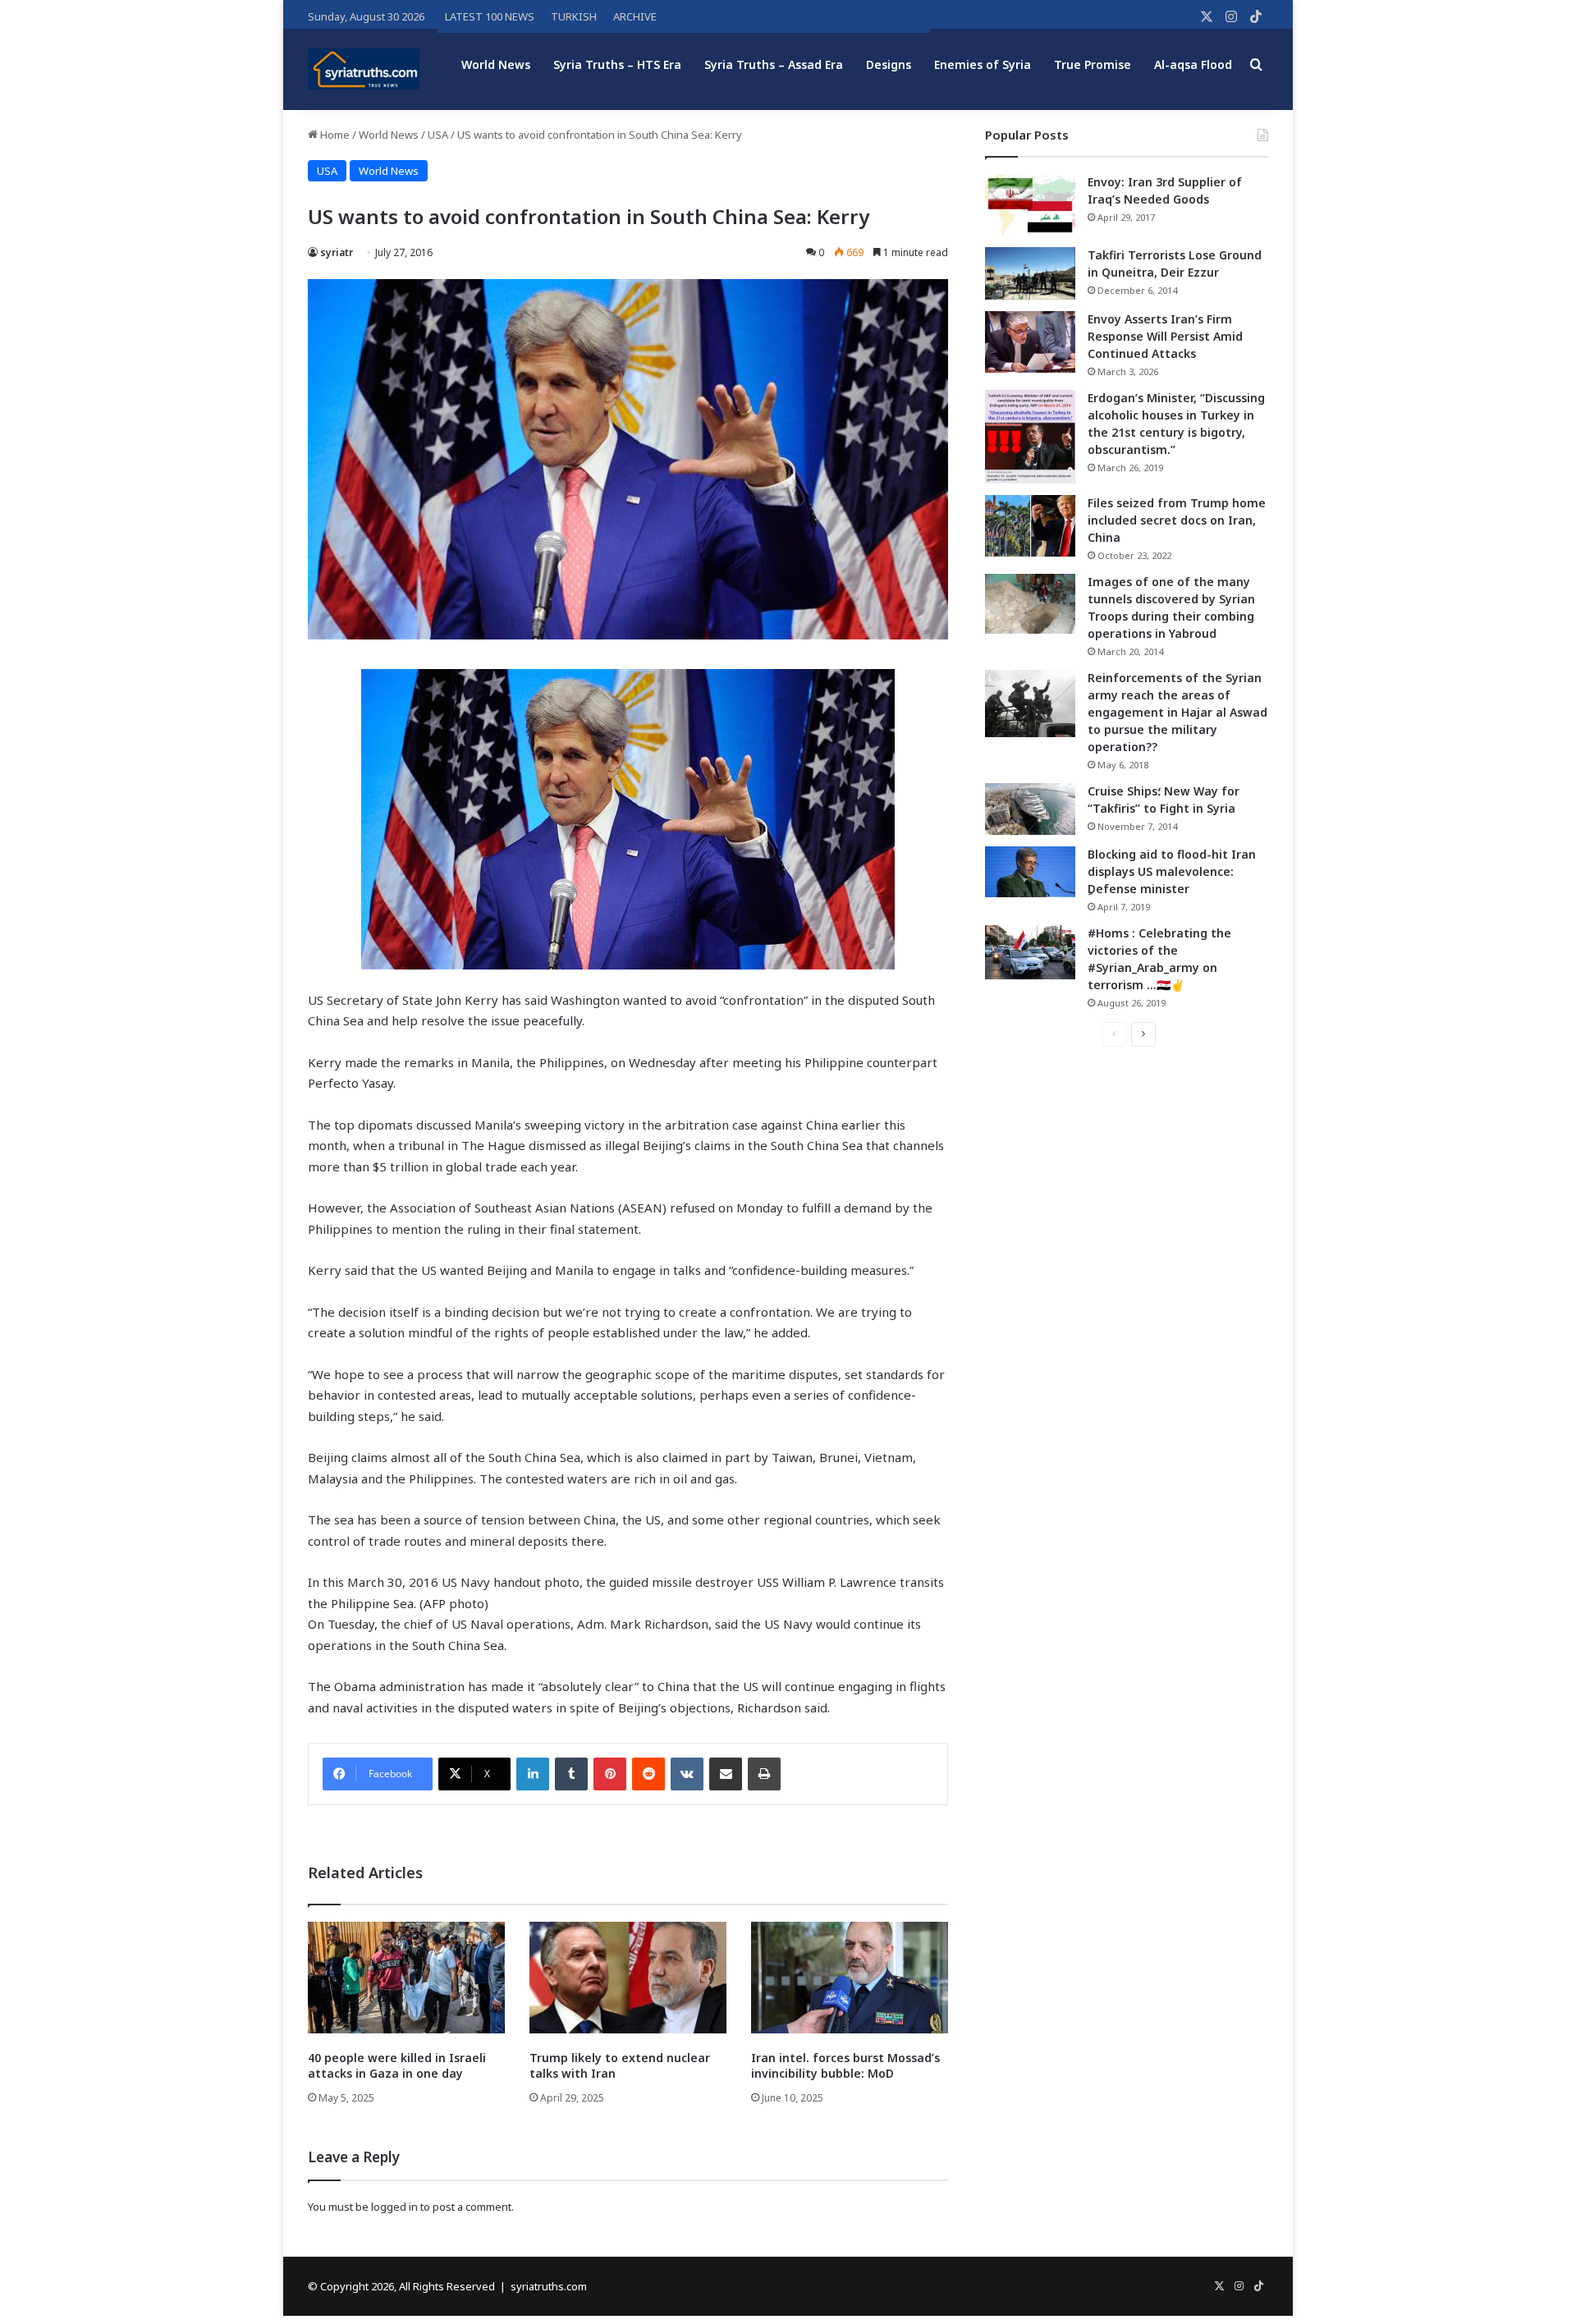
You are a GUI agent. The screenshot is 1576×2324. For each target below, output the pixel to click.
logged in (394, 2207)
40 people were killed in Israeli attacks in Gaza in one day (397, 2065)
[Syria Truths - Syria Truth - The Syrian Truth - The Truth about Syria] (364, 69)
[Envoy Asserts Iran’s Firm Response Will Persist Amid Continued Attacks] (1030, 342)
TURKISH (574, 16)
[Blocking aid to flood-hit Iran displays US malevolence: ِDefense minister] (1030, 872)
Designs (889, 64)
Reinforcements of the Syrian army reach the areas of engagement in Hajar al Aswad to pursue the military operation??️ (1177, 712)
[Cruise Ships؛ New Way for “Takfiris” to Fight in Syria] (1030, 809)
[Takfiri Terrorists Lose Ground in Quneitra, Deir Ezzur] (1030, 273)
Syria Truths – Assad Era (774, 64)
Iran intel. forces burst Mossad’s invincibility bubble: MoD (845, 2065)
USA (438, 135)
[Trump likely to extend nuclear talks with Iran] (628, 1977)
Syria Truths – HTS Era (617, 64)
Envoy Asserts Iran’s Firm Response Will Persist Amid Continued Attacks (1165, 336)
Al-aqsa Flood (1193, 64)
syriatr (337, 252)
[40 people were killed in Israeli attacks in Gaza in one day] (406, 1977)
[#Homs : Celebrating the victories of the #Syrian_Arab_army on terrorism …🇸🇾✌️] (1030, 952)
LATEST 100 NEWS (490, 16)
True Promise (1093, 64)
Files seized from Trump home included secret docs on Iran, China (1177, 520)
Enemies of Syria (983, 64)
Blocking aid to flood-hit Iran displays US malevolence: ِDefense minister (1172, 871)
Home (334, 135)
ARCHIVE (635, 16)
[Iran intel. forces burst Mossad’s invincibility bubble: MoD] (850, 1977)
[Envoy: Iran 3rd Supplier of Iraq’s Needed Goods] (1030, 205)
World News (496, 64)
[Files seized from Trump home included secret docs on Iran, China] (1030, 526)
